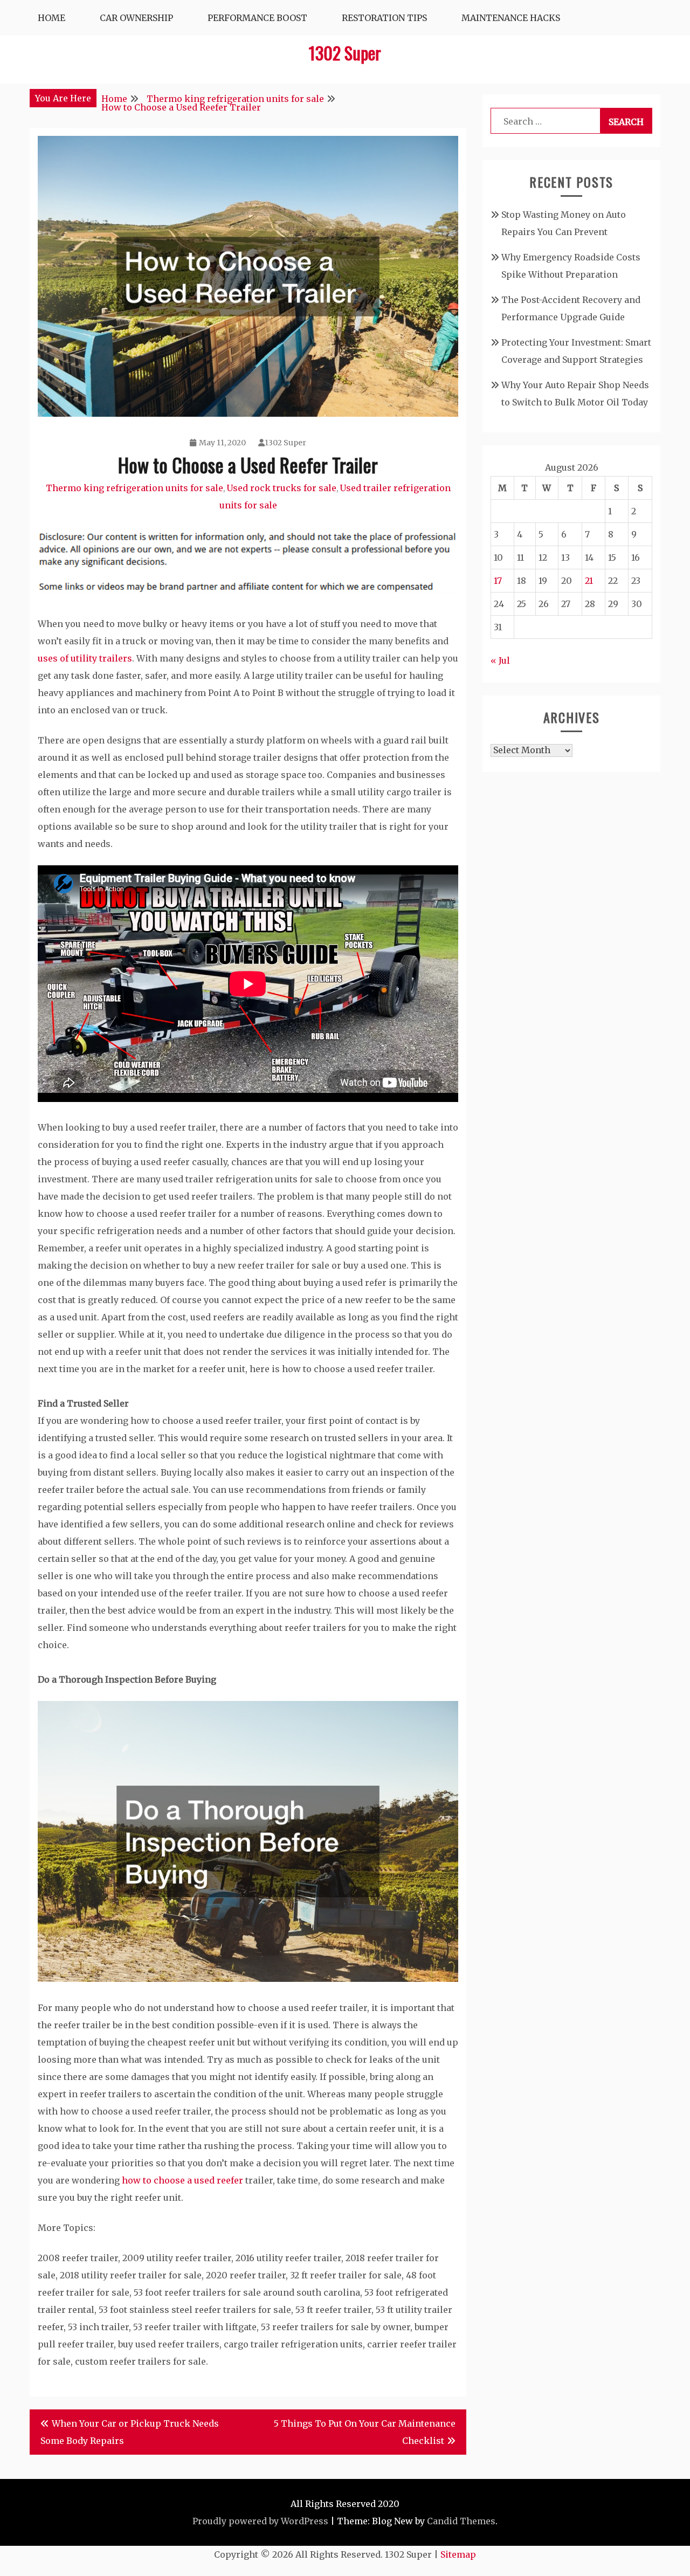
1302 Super (345, 53)
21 (589, 581)
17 (498, 581)
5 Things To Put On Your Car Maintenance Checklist (365, 2432)
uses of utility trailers (85, 658)
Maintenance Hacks (511, 18)
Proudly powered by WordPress (260, 2521)
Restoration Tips (384, 18)
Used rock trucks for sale (281, 488)
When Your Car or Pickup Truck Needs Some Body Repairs (130, 2432)
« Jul (500, 660)
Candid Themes (461, 2521)
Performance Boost (257, 18)
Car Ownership (136, 18)
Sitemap (458, 2554)
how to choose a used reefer (182, 2180)
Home (51, 18)
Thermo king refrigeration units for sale (134, 488)
